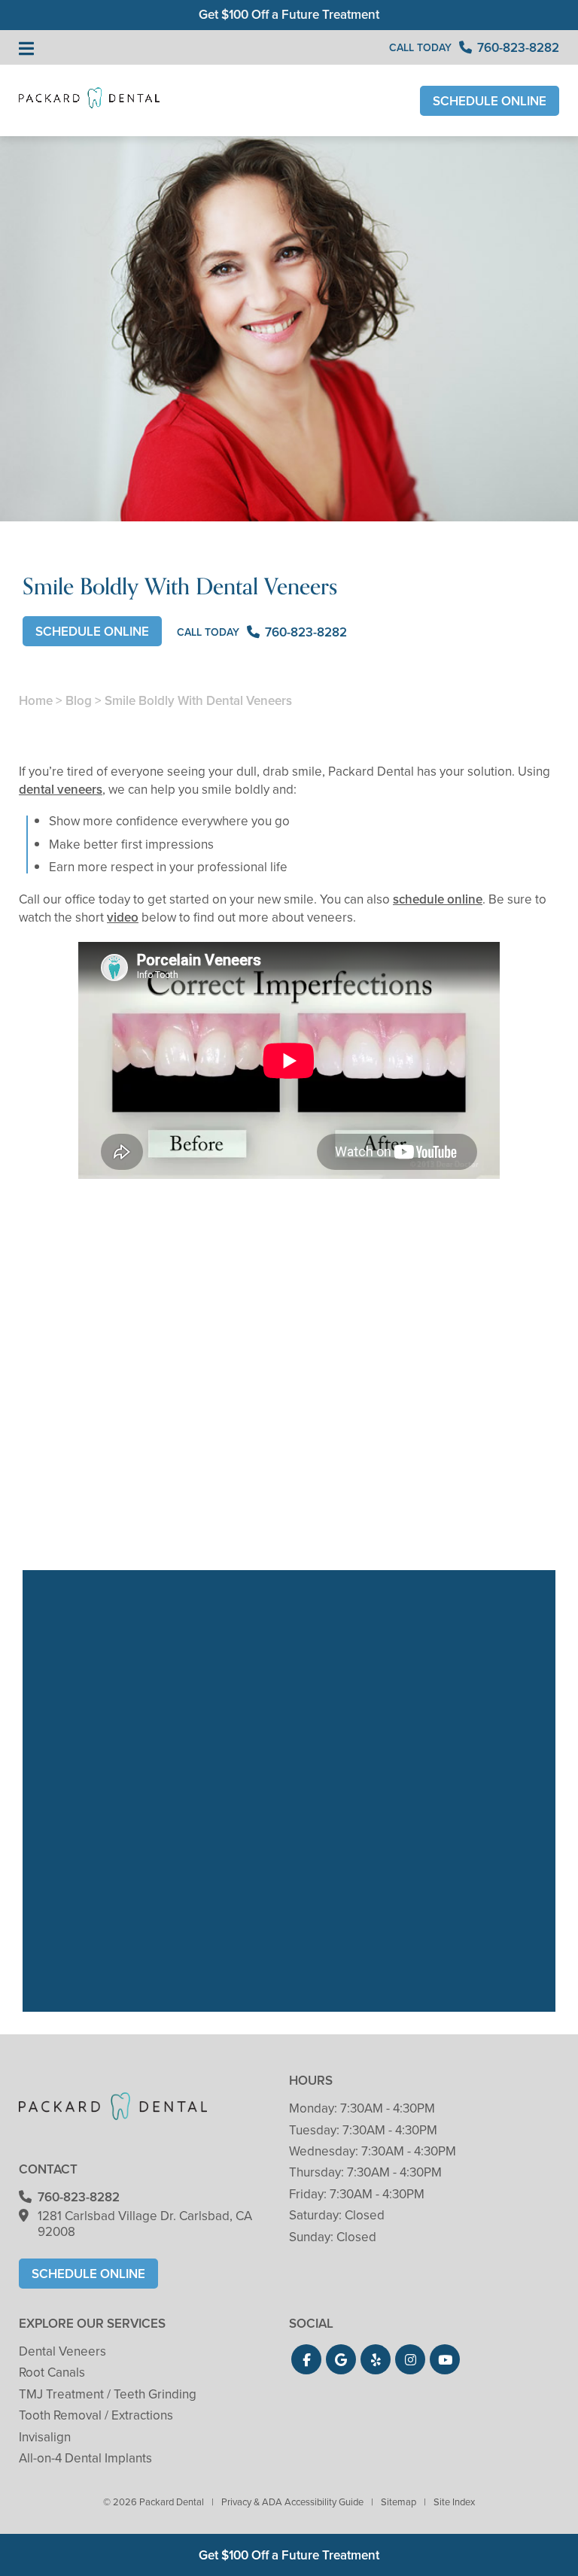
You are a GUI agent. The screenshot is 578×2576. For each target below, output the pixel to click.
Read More (64, 1524)
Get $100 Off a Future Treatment (289, 15)
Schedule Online (490, 101)
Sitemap (399, 2502)
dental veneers (61, 790)
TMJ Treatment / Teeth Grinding (108, 2394)
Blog (79, 701)
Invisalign (45, 2437)
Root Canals (52, 2372)
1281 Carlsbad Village (145, 2224)
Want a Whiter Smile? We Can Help (289, 1483)
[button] (306, 2359)
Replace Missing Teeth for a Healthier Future (104, 1483)
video (123, 917)
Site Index (454, 2502)
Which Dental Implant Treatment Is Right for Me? (474, 1483)
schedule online (438, 899)
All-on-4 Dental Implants (85, 2458)
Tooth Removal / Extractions (96, 2415)
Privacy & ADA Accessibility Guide (292, 2502)
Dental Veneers (62, 2351)
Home (36, 701)
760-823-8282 (79, 2197)
